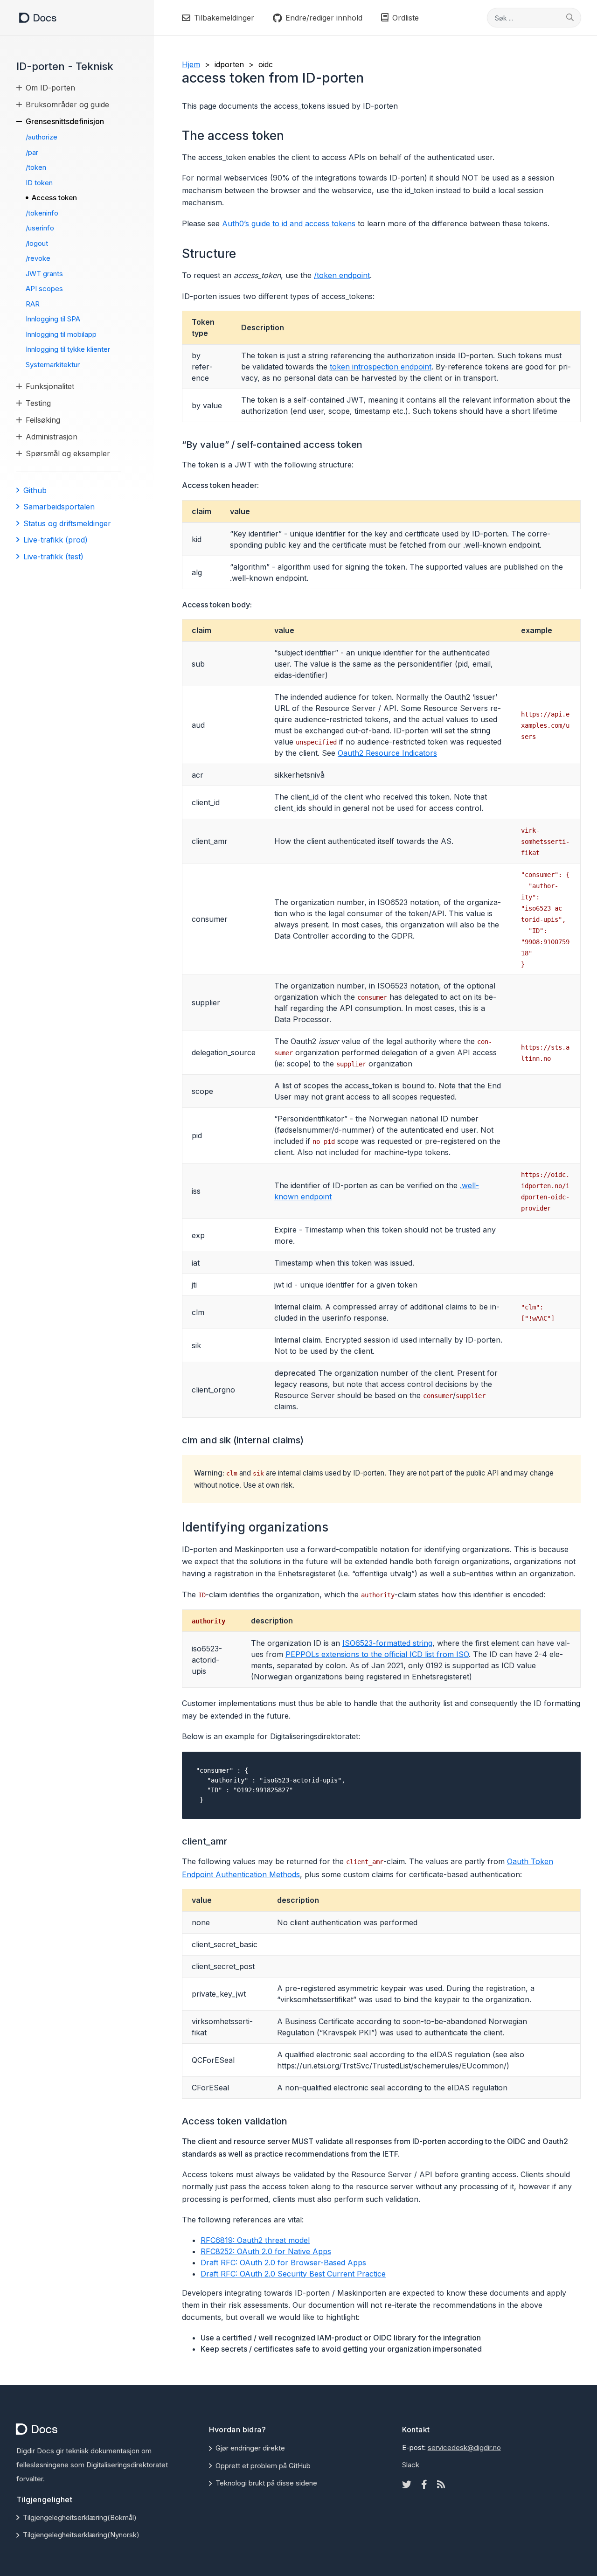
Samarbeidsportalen (59, 507)
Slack (411, 2465)
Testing (38, 403)
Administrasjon (52, 437)
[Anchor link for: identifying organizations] (334, 1526)
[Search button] (570, 17)
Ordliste (406, 18)
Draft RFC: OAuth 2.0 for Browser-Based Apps (283, 2263)
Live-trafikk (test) (53, 557)
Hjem (191, 64)
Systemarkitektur (53, 365)
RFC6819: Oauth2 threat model (255, 2240)
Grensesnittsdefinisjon (65, 121)
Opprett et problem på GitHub (263, 2466)
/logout (37, 243)
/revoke (38, 258)
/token (36, 167)
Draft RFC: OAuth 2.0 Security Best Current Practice (293, 2274)
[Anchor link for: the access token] (290, 135)
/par (32, 152)
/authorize (42, 137)
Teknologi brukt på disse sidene (266, 2483)
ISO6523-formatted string (387, 1643)
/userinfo (40, 228)
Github (35, 490)
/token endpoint (342, 275)
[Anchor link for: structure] (242, 253)
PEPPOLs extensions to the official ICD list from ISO (377, 1654)
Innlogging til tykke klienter (68, 349)
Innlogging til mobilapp (61, 334)
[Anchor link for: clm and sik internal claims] (309, 1439)
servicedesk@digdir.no (464, 2447)
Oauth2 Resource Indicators (387, 753)
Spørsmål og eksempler (68, 453)
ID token (39, 183)
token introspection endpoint (381, 367)
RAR (33, 304)
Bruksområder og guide (67, 104)
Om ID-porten (50, 88)
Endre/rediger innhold (324, 18)
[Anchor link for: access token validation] (292, 2120)
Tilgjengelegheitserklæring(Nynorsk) (81, 2535)
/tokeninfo (42, 213)
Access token (54, 198)
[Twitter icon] (407, 2485)
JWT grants (44, 274)
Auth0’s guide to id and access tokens (289, 223)
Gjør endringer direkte (250, 2448)
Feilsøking (43, 420)
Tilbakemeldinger (224, 18)
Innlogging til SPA (53, 319)
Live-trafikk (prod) (56, 540)
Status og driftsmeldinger (67, 523)
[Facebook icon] (424, 2485)
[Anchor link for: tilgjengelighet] (76, 2499)
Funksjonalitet (50, 386)
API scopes (44, 289)
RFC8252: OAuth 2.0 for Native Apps (266, 2251)
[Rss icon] (441, 2485)
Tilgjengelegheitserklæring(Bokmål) (80, 2517)
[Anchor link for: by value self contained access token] (367, 444)
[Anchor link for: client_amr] (233, 1840)
